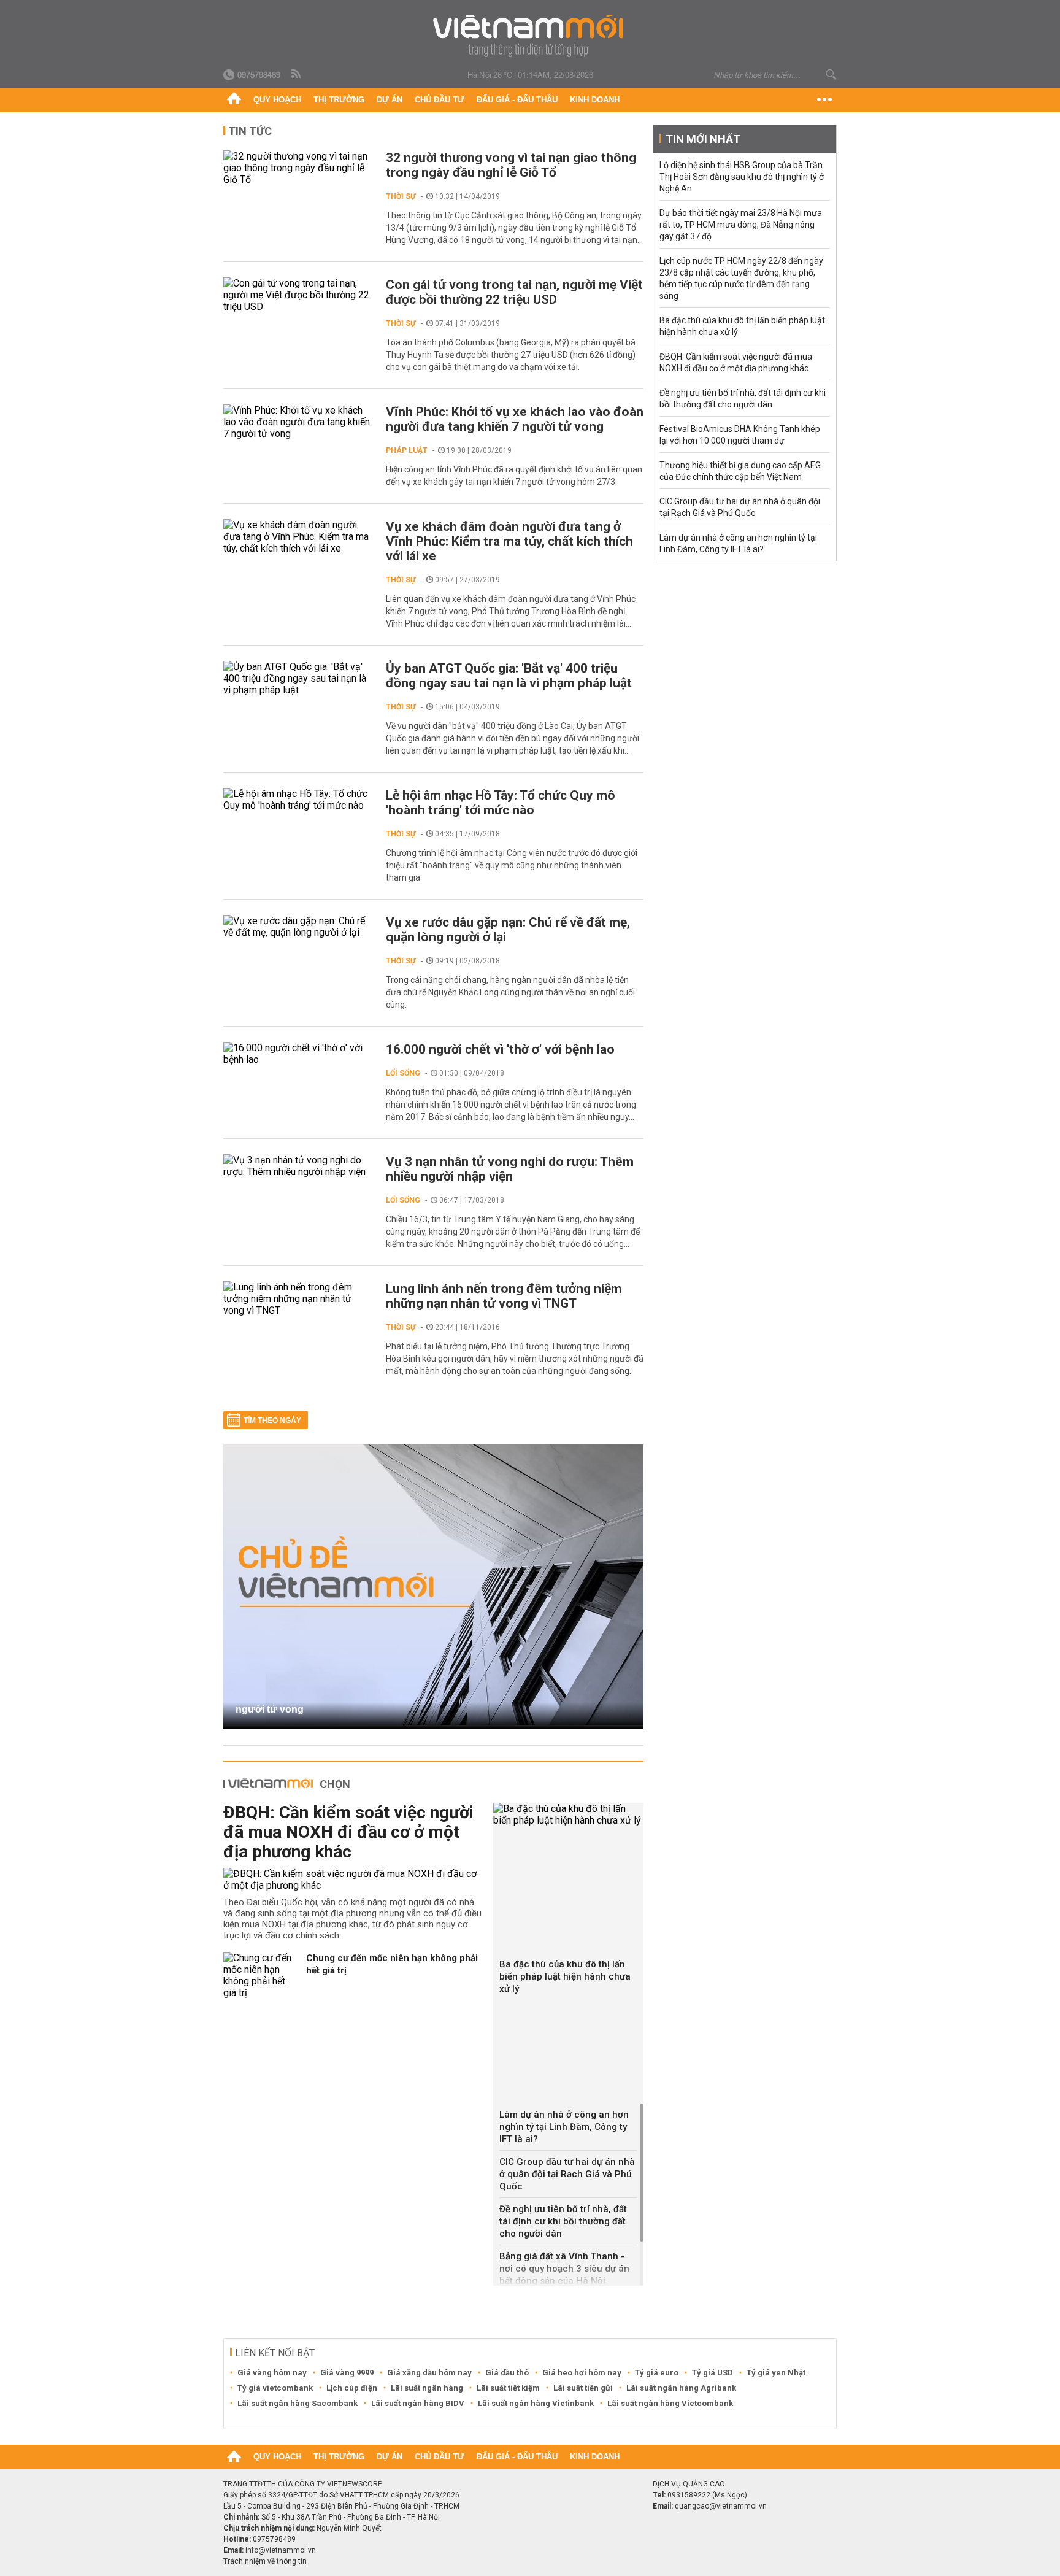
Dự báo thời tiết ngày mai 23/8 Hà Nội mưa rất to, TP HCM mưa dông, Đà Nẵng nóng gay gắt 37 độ (741, 225)
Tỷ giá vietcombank (275, 2388)
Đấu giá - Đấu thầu (517, 100)
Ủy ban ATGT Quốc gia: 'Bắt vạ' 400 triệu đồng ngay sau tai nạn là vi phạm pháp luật (509, 676)
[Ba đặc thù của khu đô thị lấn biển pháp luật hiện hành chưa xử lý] (568, 1814)
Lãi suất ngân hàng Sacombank (298, 2403)
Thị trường (339, 100)
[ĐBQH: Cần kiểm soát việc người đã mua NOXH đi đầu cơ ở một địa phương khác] (354, 1880)
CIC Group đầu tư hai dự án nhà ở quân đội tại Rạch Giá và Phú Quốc (567, 2174)
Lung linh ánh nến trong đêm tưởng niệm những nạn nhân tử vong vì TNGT (504, 1296)
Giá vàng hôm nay (272, 2373)
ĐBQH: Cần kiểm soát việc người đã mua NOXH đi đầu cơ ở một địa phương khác (348, 1832)
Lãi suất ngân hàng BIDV (418, 2403)
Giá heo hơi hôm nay (582, 2373)
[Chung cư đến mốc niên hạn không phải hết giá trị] (260, 1975)
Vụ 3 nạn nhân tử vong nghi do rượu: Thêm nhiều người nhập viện (510, 1169)
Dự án (390, 100)
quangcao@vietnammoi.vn (721, 2506)
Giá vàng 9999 (347, 2373)
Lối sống (403, 1073)
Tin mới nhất (703, 139)
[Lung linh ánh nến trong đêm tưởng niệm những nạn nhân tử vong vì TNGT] (298, 1299)
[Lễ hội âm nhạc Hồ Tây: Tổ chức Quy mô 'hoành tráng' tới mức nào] (298, 800)
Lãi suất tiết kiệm (508, 2388)
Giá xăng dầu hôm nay (429, 2373)
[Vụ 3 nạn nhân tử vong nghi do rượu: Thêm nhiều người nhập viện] (298, 1166)
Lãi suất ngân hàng (427, 2388)
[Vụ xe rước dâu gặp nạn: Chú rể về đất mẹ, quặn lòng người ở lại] (298, 927)
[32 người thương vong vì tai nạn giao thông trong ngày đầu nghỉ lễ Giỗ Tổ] (298, 168)
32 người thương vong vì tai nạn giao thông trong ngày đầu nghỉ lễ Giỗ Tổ (511, 165)
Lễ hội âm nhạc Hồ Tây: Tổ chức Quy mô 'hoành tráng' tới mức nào (501, 803)
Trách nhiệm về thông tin (265, 2561)
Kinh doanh (595, 100)
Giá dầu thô (507, 2373)
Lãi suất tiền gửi (583, 2388)
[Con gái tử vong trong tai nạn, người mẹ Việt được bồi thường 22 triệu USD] (298, 295)
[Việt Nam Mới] (530, 36)
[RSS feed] (297, 74)
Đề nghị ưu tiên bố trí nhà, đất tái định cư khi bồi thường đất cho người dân (563, 2221)
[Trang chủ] (234, 100)
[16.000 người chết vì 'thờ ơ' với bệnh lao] (298, 1054)
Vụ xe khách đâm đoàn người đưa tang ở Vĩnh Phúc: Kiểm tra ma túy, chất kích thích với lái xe (509, 541)
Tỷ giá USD (712, 2373)
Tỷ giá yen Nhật (776, 2373)
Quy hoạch (277, 100)
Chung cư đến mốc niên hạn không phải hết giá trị (392, 1964)
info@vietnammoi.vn (281, 2550)
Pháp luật (407, 450)
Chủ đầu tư (440, 100)
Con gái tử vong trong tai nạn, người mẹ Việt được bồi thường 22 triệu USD (514, 292)
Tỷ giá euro (657, 2373)
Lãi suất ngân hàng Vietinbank (536, 2403)
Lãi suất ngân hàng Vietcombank (670, 2403)
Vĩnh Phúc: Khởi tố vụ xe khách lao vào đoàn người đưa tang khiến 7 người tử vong (515, 419)
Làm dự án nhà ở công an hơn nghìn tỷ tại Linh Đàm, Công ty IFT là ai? (564, 2127)
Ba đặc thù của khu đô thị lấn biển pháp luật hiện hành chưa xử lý (565, 1976)
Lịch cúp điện (352, 2388)
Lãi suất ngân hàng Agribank (681, 2388)
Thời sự (401, 196)
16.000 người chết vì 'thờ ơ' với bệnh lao (500, 1049)
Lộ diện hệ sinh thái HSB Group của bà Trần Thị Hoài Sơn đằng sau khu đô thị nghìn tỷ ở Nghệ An (742, 177)
